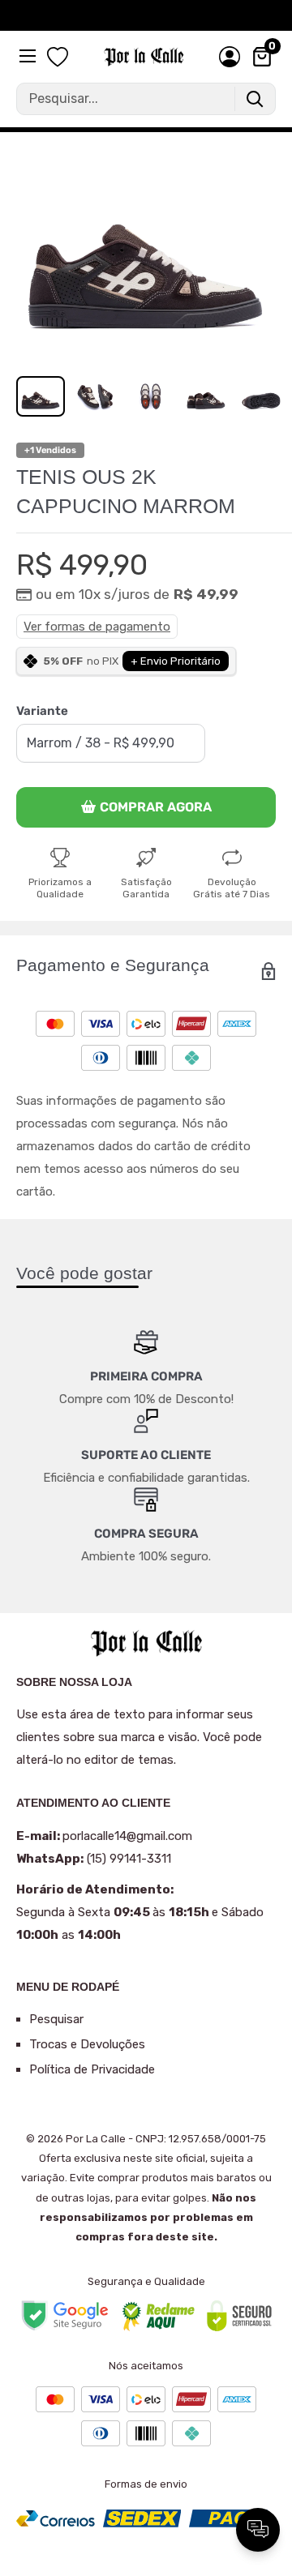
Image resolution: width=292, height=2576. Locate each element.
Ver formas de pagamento (97, 627)
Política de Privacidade (92, 2069)
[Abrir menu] (29, 56)
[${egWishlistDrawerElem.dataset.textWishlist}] (58, 58)
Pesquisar (56, 2019)
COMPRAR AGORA (156, 807)
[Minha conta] (230, 57)
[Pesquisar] (255, 99)
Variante (42, 711)
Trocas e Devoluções (87, 2044)
